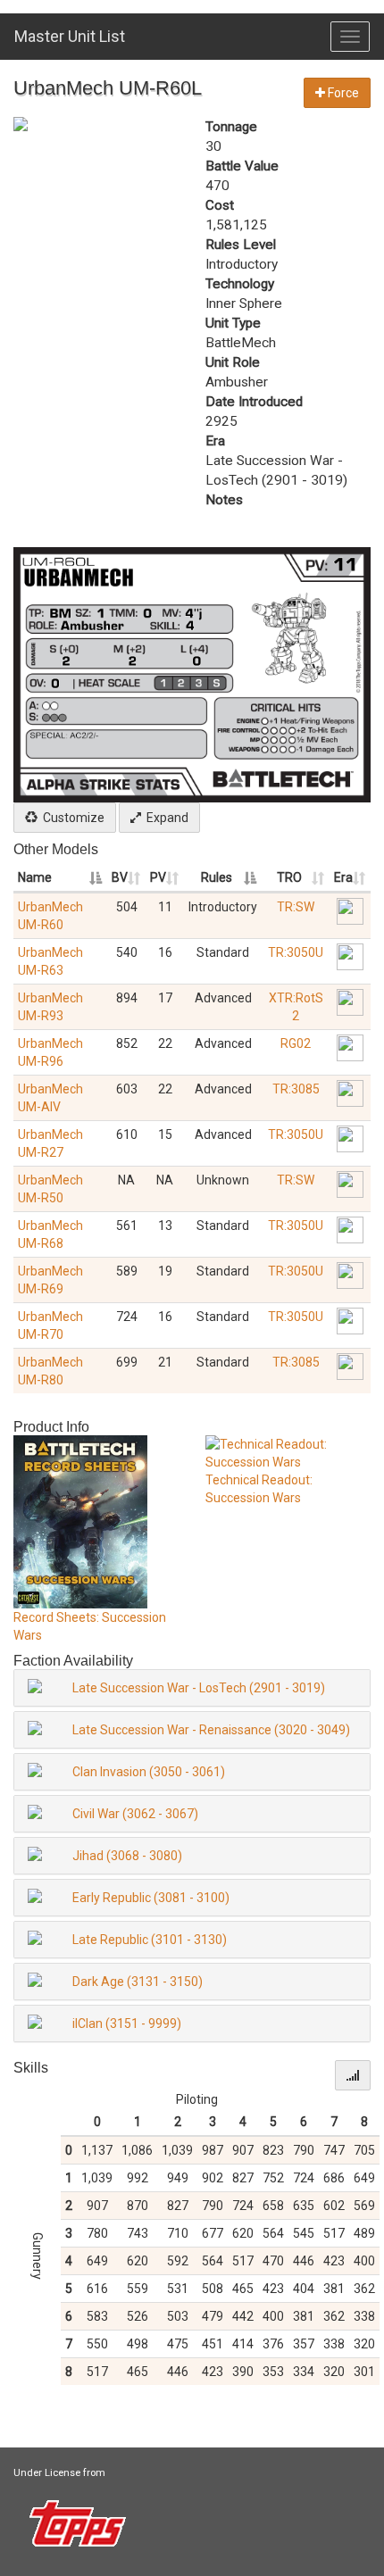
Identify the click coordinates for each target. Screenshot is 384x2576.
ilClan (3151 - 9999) (127, 2023)
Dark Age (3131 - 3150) (138, 1982)
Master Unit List (70, 36)
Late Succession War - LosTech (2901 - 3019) (199, 1688)
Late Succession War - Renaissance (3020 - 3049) (211, 1730)
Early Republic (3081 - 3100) (151, 1898)
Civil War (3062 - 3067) (135, 1814)
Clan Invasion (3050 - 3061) (149, 1772)
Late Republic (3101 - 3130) (150, 1940)
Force (342, 93)
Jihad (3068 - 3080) (127, 1856)
